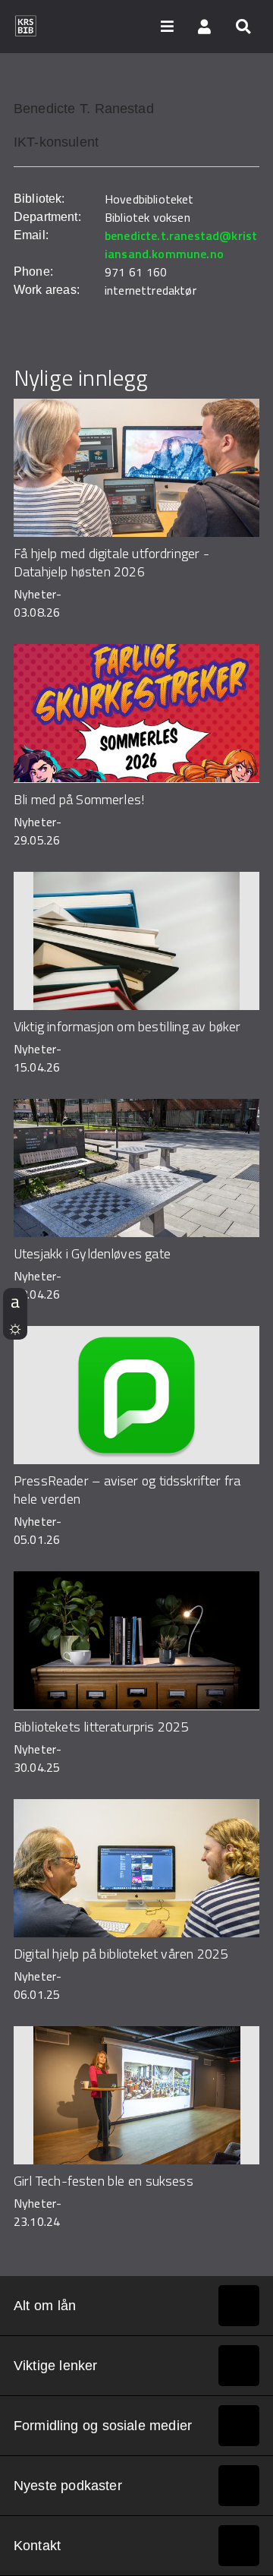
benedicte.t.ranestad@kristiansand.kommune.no (181, 245)
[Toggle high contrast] (15, 1327)
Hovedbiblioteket (149, 199)
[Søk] (243, 26)
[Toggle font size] (15, 1301)
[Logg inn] (205, 26)
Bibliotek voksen (147, 217)
